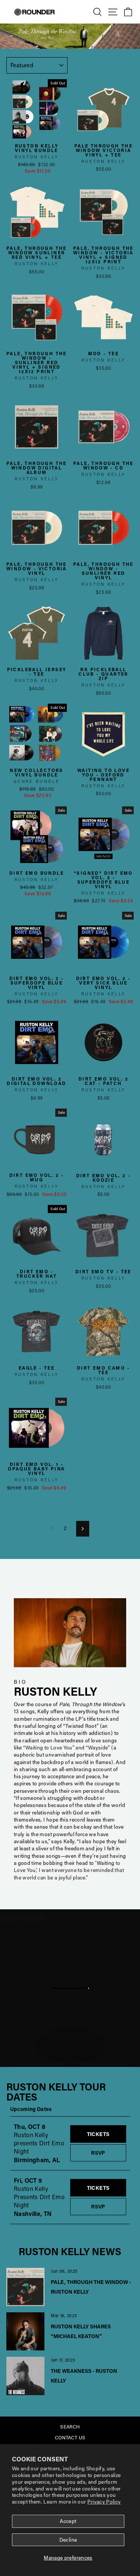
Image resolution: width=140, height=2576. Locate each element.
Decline (68, 2540)
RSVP (109, 2152)
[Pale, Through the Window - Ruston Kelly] (25, 2287)
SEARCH (70, 2427)
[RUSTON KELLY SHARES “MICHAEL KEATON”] (25, 2331)
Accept (68, 2521)
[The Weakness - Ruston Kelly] (25, 2376)
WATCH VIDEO (74, 2058)
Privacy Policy (104, 2502)
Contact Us (70, 2437)
